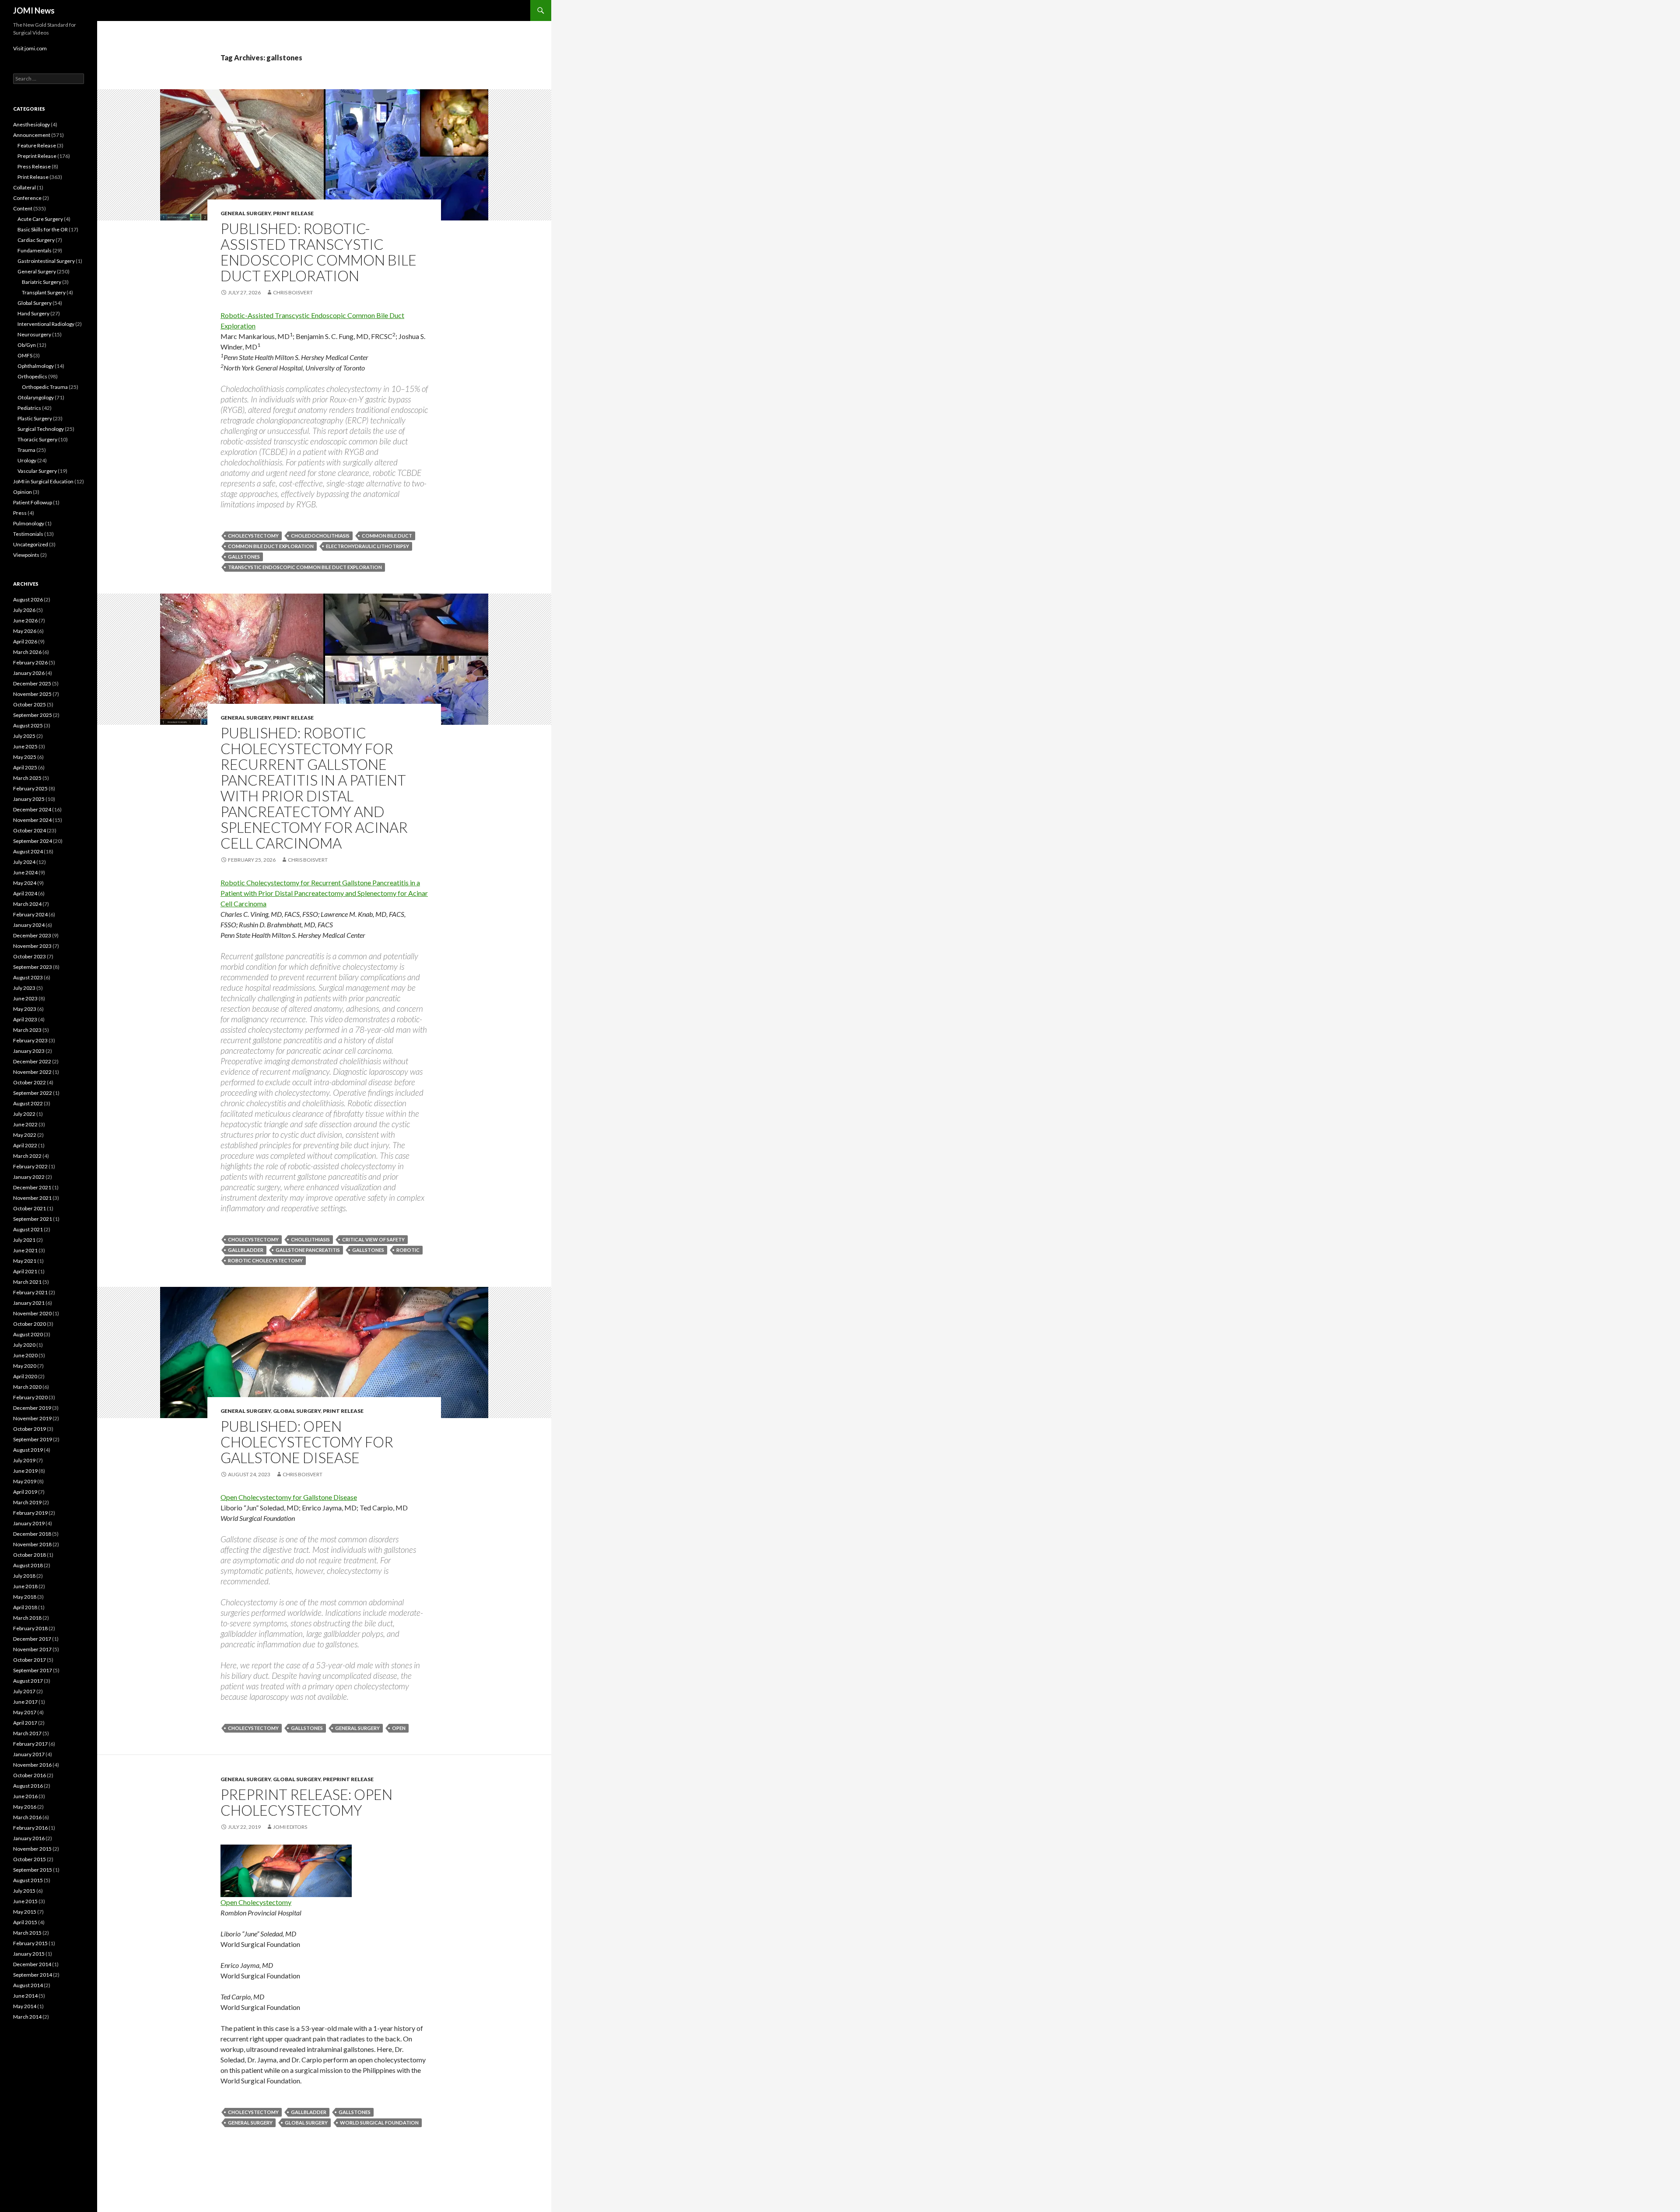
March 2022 (27, 1156)
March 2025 (27, 778)
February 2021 (30, 1292)
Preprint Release (348, 1779)
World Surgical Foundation (379, 2123)
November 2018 (32, 1544)
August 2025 (28, 725)
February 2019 (30, 1513)
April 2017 (25, 1723)
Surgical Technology (41, 429)
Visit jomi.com (30, 48)
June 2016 (25, 1796)
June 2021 (25, 1250)
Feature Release (37, 145)
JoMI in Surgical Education (43, 481)
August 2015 (28, 1880)
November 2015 (32, 1849)
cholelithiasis (310, 1239)
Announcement (32, 135)
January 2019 (29, 1523)
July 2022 (24, 1114)
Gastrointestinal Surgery (46, 261)
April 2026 (25, 641)
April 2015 (25, 1922)
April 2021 (25, 1271)
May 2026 (25, 631)
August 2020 (28, 1334)
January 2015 (29, 1954)
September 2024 (33, 841)
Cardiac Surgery (36, 240)
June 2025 (25, 746)
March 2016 (27, 1817)
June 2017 (25, 1702)
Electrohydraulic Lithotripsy (367, 546)
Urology (27, 460)
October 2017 (30, 1660)
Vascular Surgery (37, 471)
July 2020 (24, 1345)
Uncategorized (31, 544)
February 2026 (30, 662)
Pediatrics (29, 408)
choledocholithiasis (320, 536)
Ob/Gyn (27, 345)
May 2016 (25, 1807)
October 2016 (30, 1775)
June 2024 (25, 872)
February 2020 (30, 1397)
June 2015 (25, 1901)
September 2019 (33, 1439)
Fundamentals (35, 250)
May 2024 (25, 883)
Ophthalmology (36, 366)
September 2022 (33, 1093)
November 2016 (32, 1765)
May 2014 (25, 2006)
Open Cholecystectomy (256, 1902)
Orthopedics (32, 376)
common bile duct (387, 536)
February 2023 (30, 1040)
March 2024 (27, 904)
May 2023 (25, 1009)
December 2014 (32, 1964)
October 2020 (30, 1324)
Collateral (24, 187)
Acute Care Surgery (40, 219)
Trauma (26, 450)
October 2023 (30, 956)
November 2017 (32, 1649)
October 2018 (30, 1555)
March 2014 (27, 2017)
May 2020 (25, 1366)
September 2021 (33, 1219)
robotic (408, 1250)
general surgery (357, 1728)
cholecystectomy (253, 536)
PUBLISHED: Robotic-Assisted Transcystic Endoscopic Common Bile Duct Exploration (318, 252)
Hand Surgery (33, 313)
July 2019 (24, 1460)
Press (20, 513)
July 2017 (24, 1691)
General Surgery (246, 213)
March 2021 (27, 1282)
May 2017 (25, 1712)
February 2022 (30, 1166)
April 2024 (25, 893)
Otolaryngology (36, 397)
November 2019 (32, 1418)
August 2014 (28, 1985)
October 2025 (30, 704)
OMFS (25, 355)
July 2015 (24, 1891)
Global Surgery (297, 1411)
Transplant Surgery (44, 292)
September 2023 (33, 967)
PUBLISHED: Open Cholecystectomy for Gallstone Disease (307, 1442)
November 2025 (32, 694)
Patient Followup (33, 502)
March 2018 (27, 1618)
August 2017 (28, 1681)
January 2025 (29, 799)
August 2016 (28, 1786)
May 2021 (25, 1261)
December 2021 (32, 1187)
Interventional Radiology (46, 324)
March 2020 (27, 1387)
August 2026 (28, 599)
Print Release (293, 213)
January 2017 (29, 1754)
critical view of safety (373, 1239)
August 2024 (28, 851)
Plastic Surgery (35, 418)
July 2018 (24, 1576)
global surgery (306, 2123)
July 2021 (24, 1240)
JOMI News (34, 10)
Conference (27, 198)
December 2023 (32, 935)
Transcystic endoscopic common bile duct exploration (305, 567)
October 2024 (30, 830)
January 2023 (29, 1051)
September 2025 (33, 715)
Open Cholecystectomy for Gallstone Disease (289, 1497)
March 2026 (27, 652)
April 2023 (25, 1019)
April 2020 (25, 1376)
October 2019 (30, 1429)
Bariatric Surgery (42, 282)
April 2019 (25, 1492)
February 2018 (30, 1628)
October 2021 (30, 1208)
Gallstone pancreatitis (308, 1250)
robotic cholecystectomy (265, 1260)
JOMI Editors (290, 1827)
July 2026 (24, 610)
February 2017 (30, 1744)
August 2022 (28, 1103)
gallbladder (246, 1250)
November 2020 (32, 1313)
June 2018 (25, 1586)
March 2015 (27, 1933)
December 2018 (32, 1534)
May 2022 (25, 1135)
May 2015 (25, 1912)
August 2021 (28, 1229)
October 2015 (30, 1859)
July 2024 (24, 862)
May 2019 (25, 1481)
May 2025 (25, 757)
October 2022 (30, 1082)
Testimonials (28, 534)
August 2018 (28, 1565)
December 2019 (32, 1408)
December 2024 (32, 809)
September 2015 (33, 1870)
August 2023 (28, 977)
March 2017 (27, 1733)
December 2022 (32, 1061)
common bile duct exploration (271, 546)
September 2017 (33, 1670)
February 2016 (30, 1828)
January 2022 (29, 1177)
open (399, 1728)
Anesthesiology (31, 124)
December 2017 (32, 1639)
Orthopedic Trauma (45, 387)
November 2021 (32, 1198)
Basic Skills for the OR (43, 229)
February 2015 (30, 1943)
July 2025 (24, 736)
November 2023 (32, 946)
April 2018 (25, 1607)
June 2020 (25, 1355)
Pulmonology (29, 523)
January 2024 (29, 925)
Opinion (23, 492)
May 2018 (25, 1597)
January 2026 (29, 673)
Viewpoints (26, 555)
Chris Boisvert (293, 292)
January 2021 (29, 1303)
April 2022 (25, 1145)
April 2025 (25, 767)
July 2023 (24, 988)
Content (23, 208)
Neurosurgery (34, 334)
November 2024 (32, 820)
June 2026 (25, 620)
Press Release (34, 166)
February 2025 (30, 788)
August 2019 (28, 1450)
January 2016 (29, 1838)
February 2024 (30, 914)
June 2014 (25, 1996)
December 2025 (32, 683)
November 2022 (32, 1072)
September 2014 (33, 1975)
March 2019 (27, 1502)
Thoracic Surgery (37, 439)
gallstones (244, 557)
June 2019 (25, 1471)
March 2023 (27, 1030)
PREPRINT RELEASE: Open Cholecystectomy (306, 1802)
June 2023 (25, 998)
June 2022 (25, 1124)
